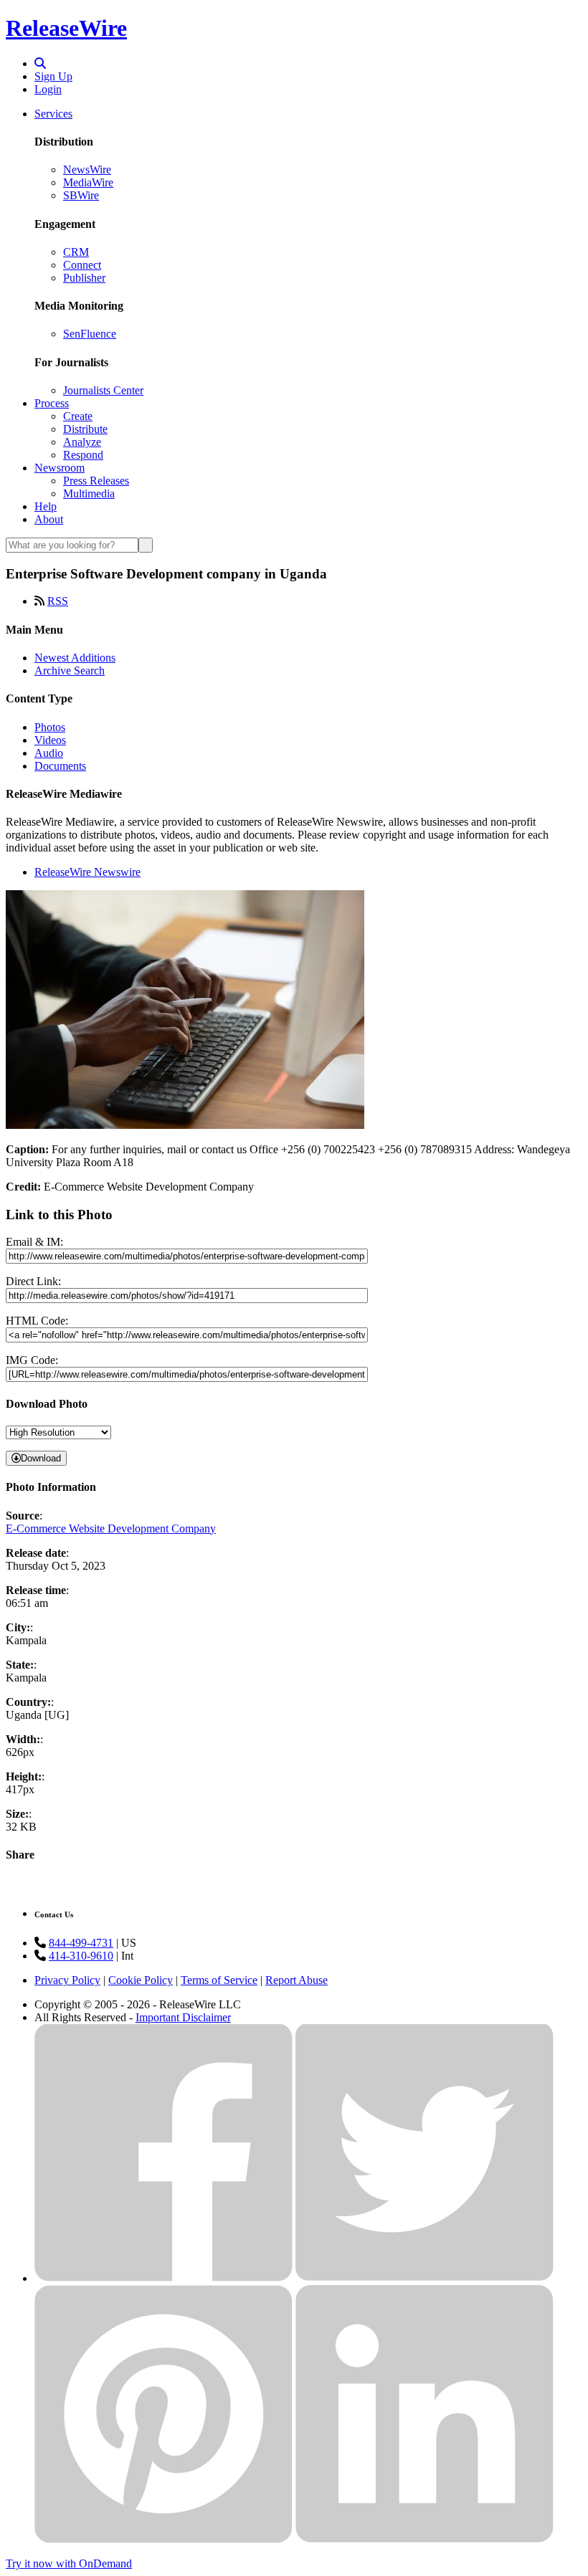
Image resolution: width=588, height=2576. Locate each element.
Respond (83, 455)
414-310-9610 (81, 1956)
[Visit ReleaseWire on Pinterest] (163, 2539)
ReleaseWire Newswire (87, 872)
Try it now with (69, 2563)
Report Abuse (297, 1980)
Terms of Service (219, 1980)
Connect (82, 265)
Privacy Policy (67, 1980)
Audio (49, 753)
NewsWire (87, 170)
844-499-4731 (81, 1943)
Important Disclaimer (183, 2017)
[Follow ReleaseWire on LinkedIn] (425, 2539)
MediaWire (88, 182)
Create (78, 416)
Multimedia (89, 493)
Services (53, 114)
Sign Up (53, 76)
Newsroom (60, 468)
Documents (60, 766)
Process (52, 403)
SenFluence (90, 334)
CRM (76, 252)
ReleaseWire (66, 28)
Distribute (85, 429)
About (49, 519)
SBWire (81, 195)
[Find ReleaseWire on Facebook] (163, 2278)
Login (48, 89)
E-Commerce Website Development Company (111, 1528)
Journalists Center (103, 390)
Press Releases (96, 481)
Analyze (82, 442)
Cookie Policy (141, 1980)
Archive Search (70, 671)
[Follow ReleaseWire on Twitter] (425, 2278)
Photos (50, 727)
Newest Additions (75, 658)
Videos (50, 740)
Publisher (84, 278)
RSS (58, 601)
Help (46, 506)
